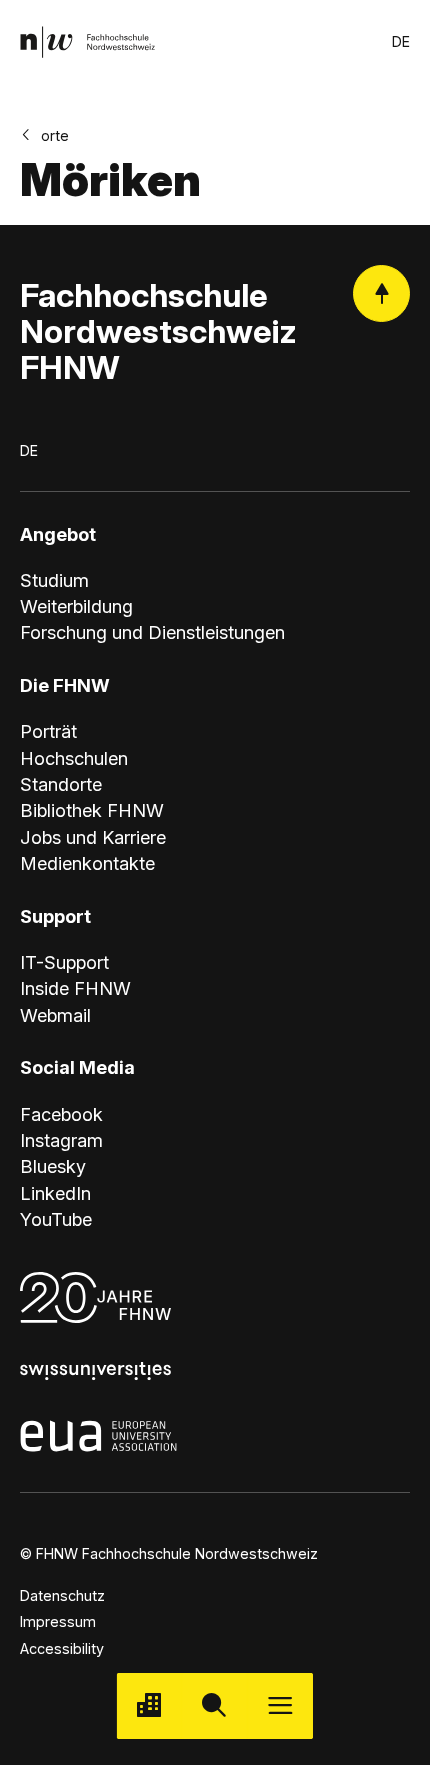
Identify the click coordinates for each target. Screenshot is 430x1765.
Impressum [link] (58, 1621)
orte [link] (55, 135)
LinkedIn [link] (55, 1193)
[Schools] (149, 1705)
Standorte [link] (61, 784)
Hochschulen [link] (74, 758)
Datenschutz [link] (62, 1595)
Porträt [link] (48, 731)
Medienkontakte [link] (87, 863)
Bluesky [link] (53, 1166)
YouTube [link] (56, 1219)
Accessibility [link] (62, 1648)
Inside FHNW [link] (75, 988)
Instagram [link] (61, 1140)
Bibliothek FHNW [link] (92, 810)
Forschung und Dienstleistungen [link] (152, 632)
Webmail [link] (55, 1015)
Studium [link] (54, 580)
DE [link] (401, 41)
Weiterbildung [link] (76, 606)
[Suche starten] (214, 1705)
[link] (87, 41)
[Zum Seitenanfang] (381, 293)
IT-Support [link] (64, 962)
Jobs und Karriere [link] (93, 837)
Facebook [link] (61, 1114)
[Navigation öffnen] (280, 1705)
